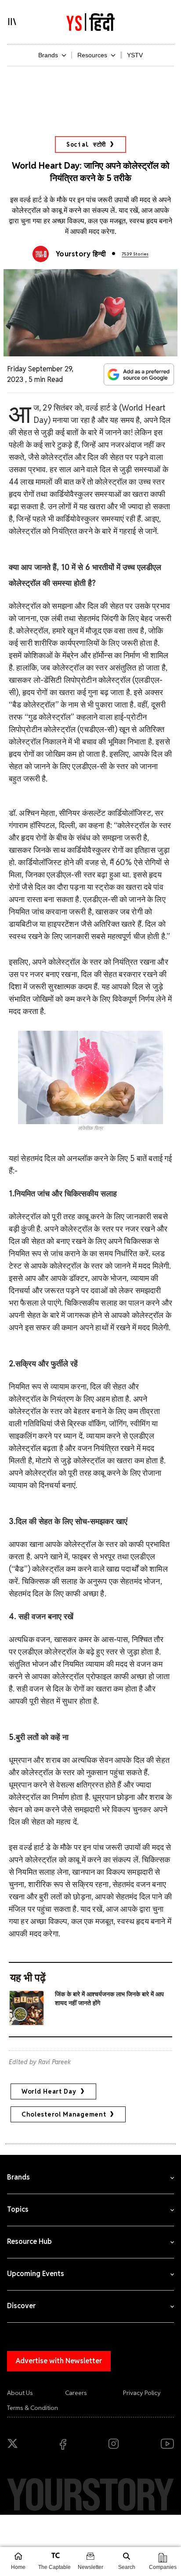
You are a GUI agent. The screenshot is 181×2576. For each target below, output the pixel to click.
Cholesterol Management (64, 2114)
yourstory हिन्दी (81, 254)
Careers (76, 2393)
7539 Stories (135, 254)
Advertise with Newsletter (59, 2361)
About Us (20, 2393)
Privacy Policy (142, 2393)
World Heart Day (49, 2091)
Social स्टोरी (86, 144)
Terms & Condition (33, 2408)
